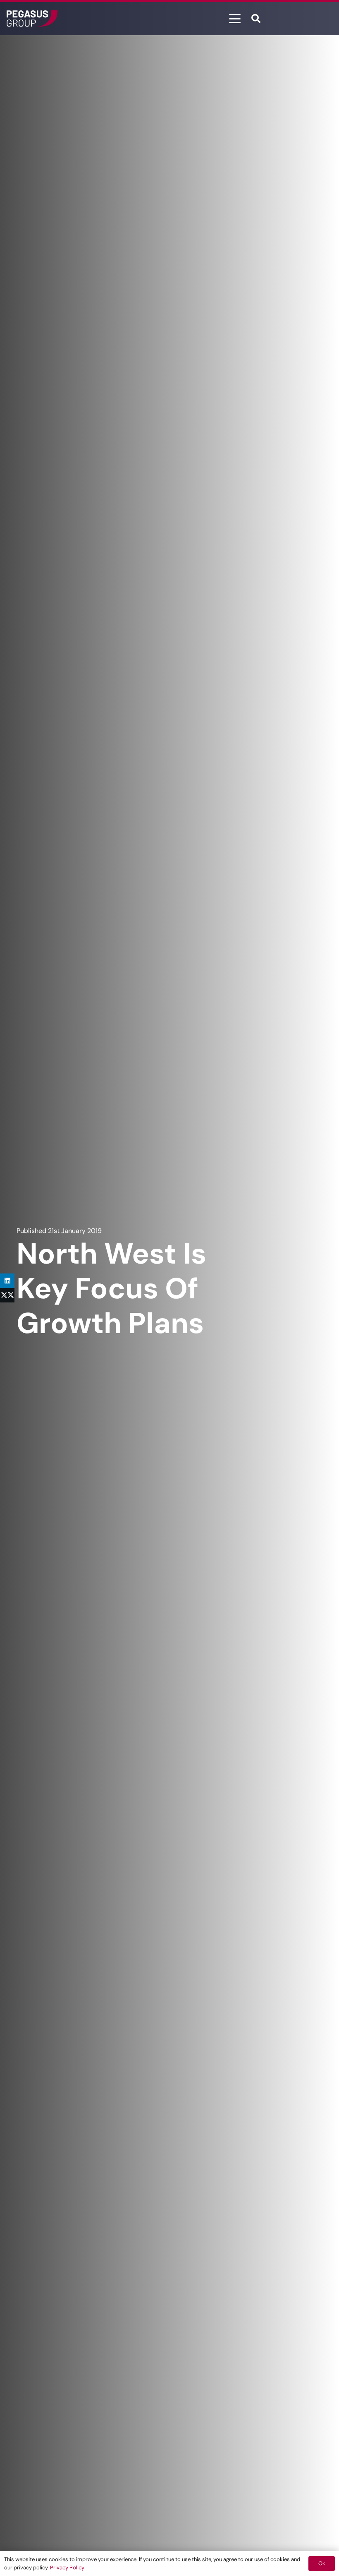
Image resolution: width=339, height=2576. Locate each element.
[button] (235, 19)
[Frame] (32, 19)
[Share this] (7, 1295)
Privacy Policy (67, 2568)
